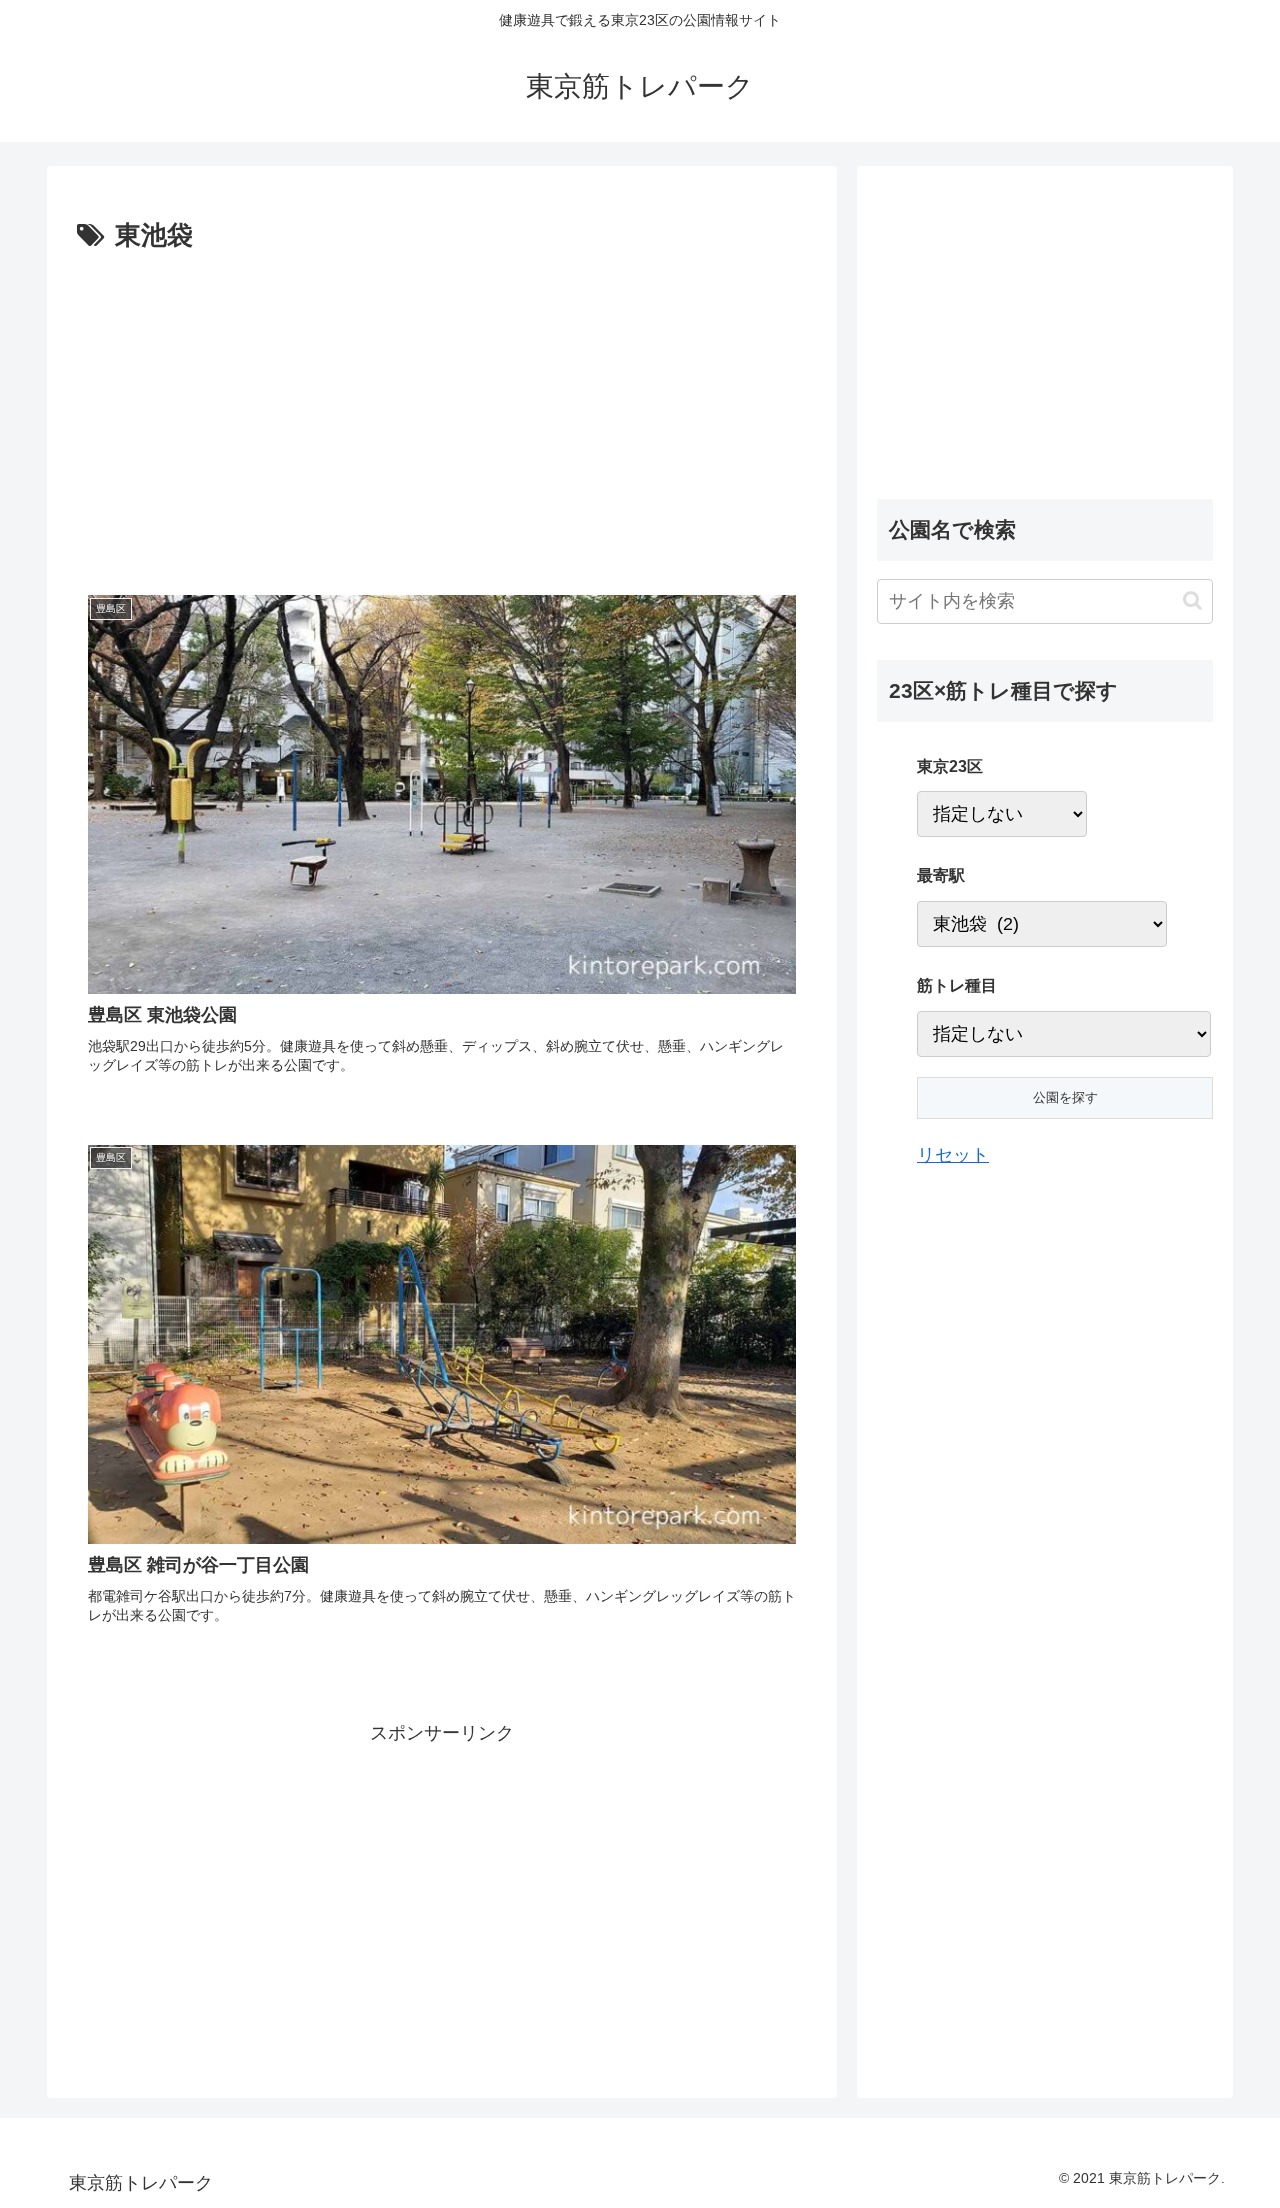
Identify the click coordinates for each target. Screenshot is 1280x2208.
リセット (953, 1155)
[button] (1192, 600)
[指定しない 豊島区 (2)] (1002, 814)
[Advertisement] (260, 409)
